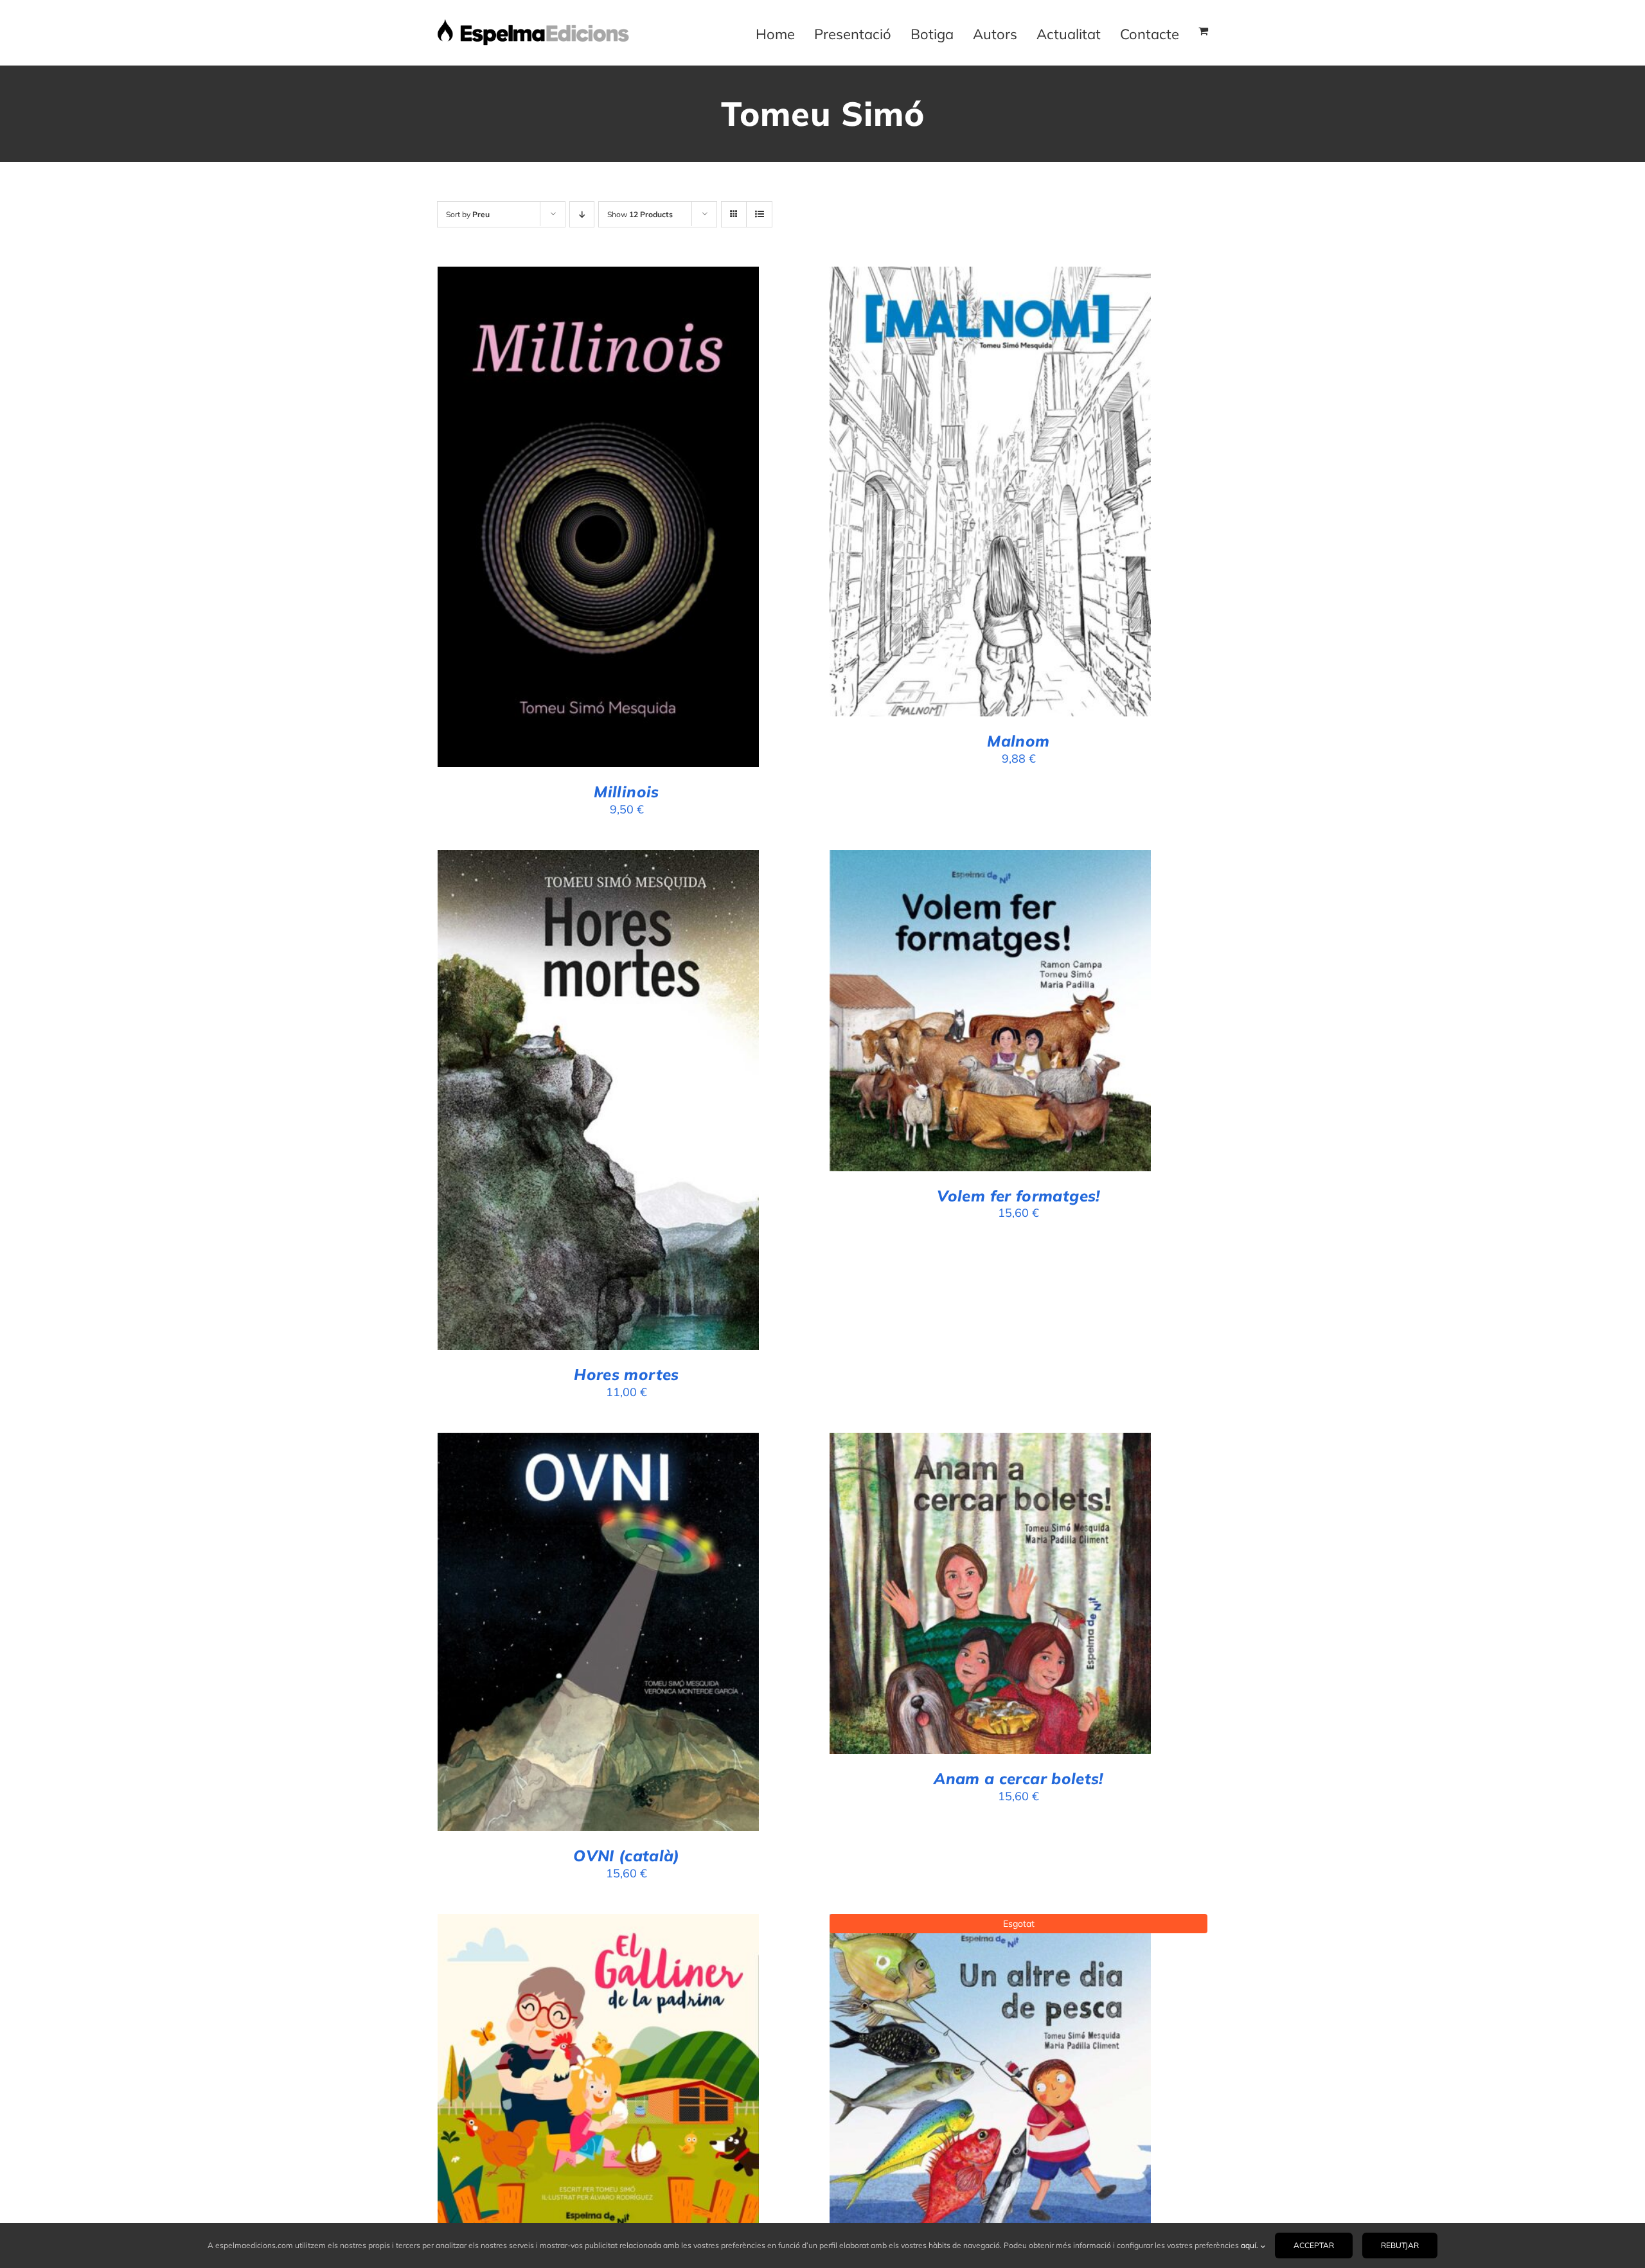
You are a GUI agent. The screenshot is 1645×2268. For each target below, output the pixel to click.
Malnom (1018, 741)
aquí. (1250, 2245)
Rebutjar (1400, 2245)
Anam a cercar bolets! (1018, 1778)
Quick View (660, 520)
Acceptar (1314, 2245)
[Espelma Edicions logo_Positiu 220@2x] (533, 24)
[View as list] (759, 214)
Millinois (626, 792)
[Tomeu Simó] (990, 1011)
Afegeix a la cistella (562, 520)
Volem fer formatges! (1018, 1196)
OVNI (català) (627, 1856)
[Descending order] (582, 214)
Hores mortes (626, 1374)
